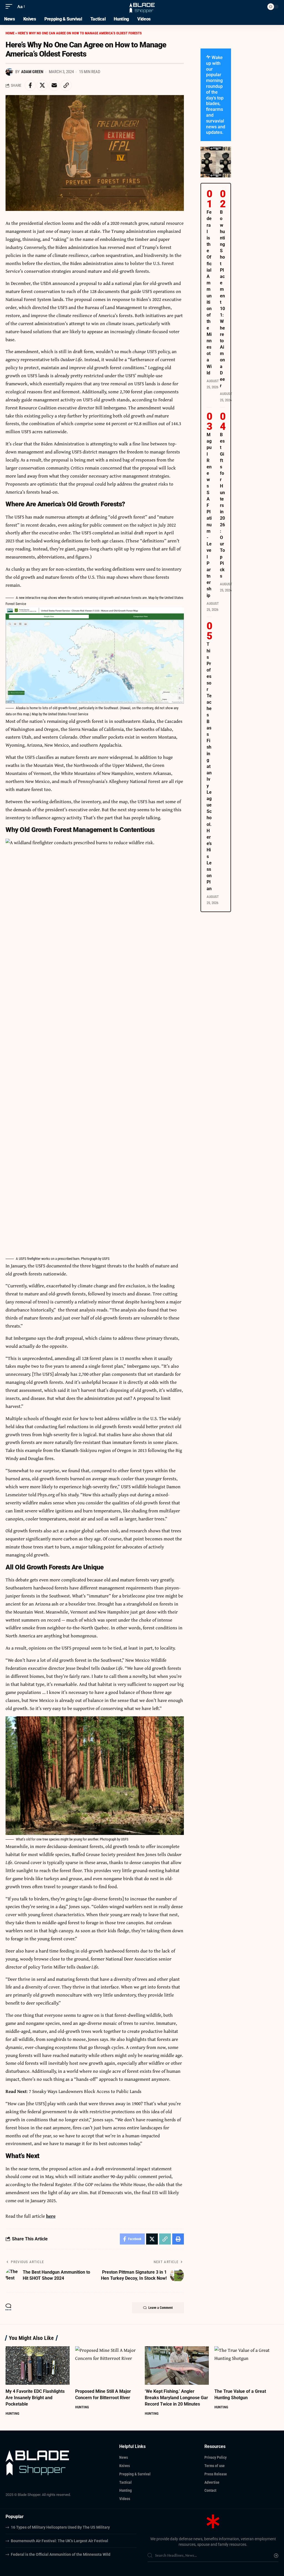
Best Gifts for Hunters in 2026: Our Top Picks (222, 505)
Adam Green (32, 72)
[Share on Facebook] (30, 85)
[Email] (54, 85)
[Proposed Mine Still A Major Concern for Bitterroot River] (107, 2366)
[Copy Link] (66, 85)
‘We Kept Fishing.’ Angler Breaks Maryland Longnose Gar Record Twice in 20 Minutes (176, 2398)
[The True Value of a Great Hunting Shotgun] (246, 2366)
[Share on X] (42, 85)
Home (10, 33)
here (51, 2216)
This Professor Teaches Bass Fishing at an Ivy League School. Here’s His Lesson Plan (209, 766)
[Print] (178, 2239)
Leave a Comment (161, 2308)
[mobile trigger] (10, 7)
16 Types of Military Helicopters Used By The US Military (60, 2527)
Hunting (12, 2413)
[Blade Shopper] (142, 7)
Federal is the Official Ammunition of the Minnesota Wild (61, 2554)
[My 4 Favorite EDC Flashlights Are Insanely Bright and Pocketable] (38, 2366)
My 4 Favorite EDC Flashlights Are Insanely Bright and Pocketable (35, 2398)
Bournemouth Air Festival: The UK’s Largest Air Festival (59, 2541)
